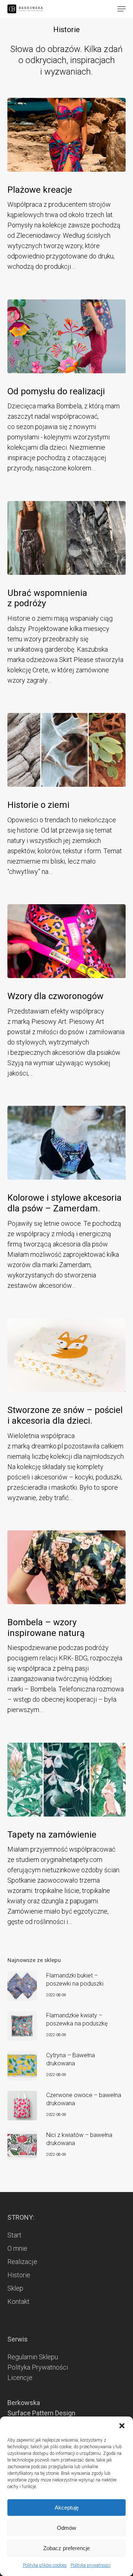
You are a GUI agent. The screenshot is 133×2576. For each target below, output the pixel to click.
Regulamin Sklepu (33, 2357)
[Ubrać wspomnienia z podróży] (66, 538)
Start (14, 2235)
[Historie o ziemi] (66, 750)
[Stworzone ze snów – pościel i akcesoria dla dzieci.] (66, 1355)
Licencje (20, 2378)
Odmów (66, 2528)
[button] (122, 2426)
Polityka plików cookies (45, 2565)
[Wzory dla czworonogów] (66, 941)
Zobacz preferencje (66, 2548)
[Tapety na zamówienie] (66, 1780)
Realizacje (22, 2262)
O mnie (17, 2248)
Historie (19, 2275)
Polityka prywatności (91, 2565)
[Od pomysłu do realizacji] (66, 336)
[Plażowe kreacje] (66, 135)
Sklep (15, 2288)
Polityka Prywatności (38, 2367)
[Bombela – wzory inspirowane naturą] (66, 1567)
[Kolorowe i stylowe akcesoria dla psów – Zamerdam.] (66, 1143)
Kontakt (18, 2301)
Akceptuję (67, 2508)
